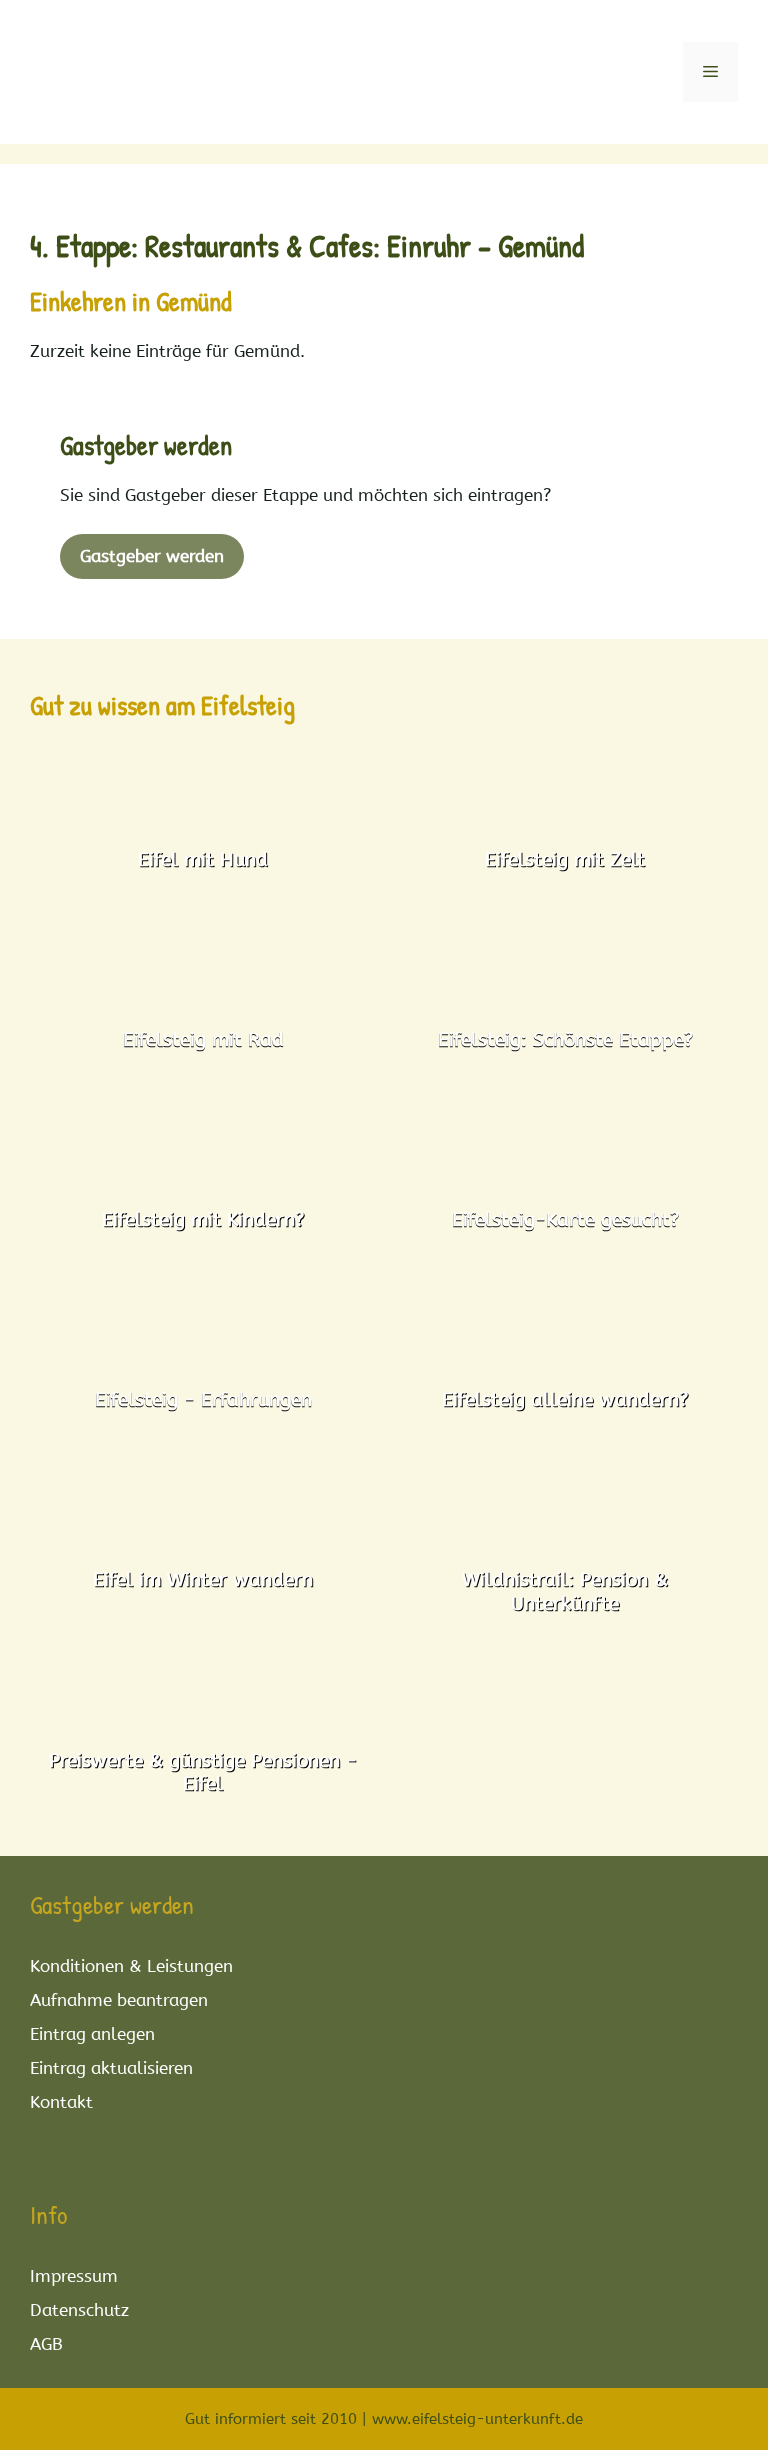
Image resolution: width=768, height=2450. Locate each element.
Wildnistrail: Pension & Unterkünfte (565, 1591)
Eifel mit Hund (203, 859)
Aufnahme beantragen (119, 2000)
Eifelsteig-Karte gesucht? (565, 1219)
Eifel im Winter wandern (203, 1579)
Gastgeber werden (152, 556)
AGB (46, 2344)
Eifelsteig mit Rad (203, 1039)
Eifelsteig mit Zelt (565, 859)
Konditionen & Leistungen (131, 1966)
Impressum (74, 2276)
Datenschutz (79, 2310)
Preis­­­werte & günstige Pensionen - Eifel (203, 1772)
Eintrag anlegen (92, 2034)
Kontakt (61, 2102)
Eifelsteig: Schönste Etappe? (565, 1039)
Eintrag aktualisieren (111, 2068)
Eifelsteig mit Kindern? (203, 1219)
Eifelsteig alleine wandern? (565, 1399)
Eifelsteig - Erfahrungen (203, 1399)
